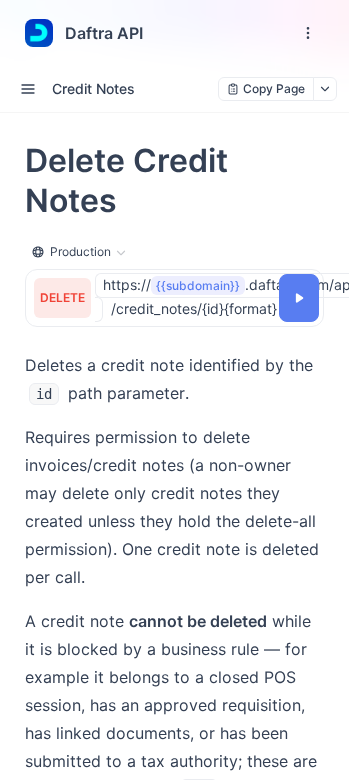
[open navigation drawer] (308, 33)
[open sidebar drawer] (28, 89)
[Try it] (299, 298)
